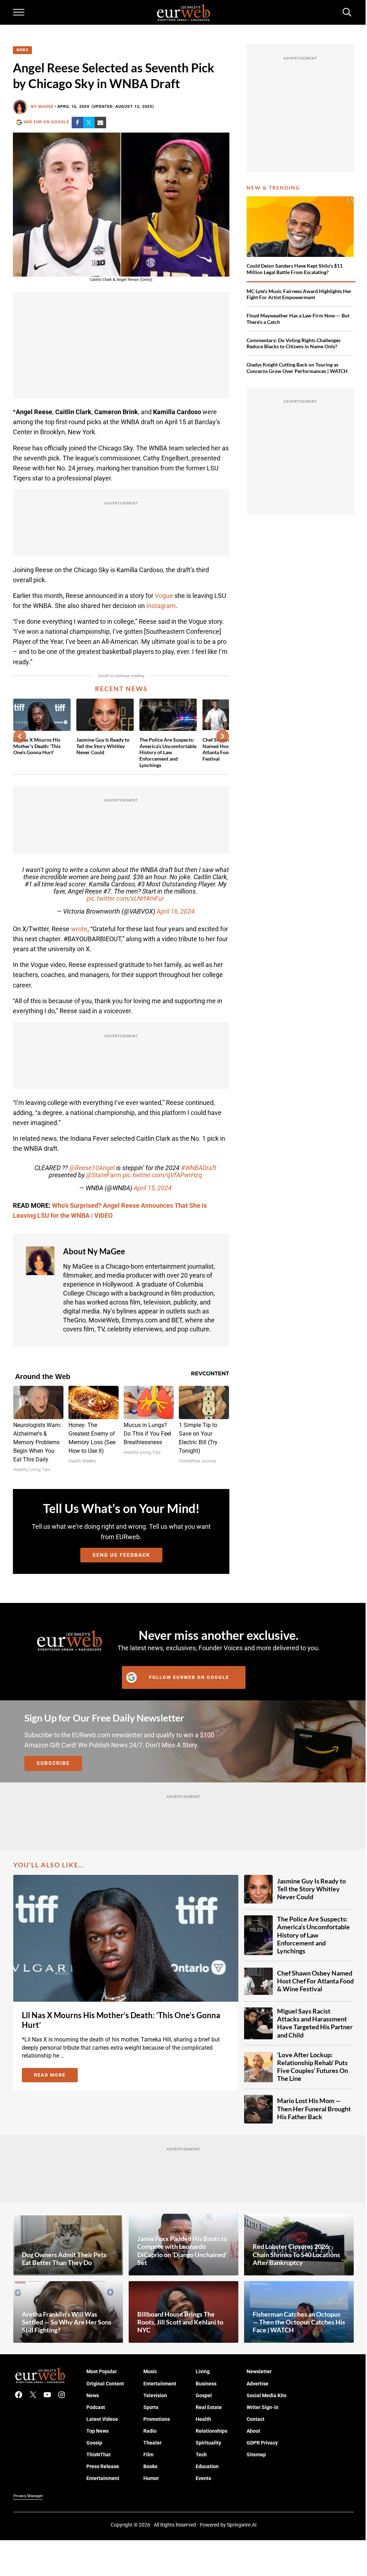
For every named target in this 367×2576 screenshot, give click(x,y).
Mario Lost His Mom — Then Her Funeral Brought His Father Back (314, 2109)
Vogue (164, 596)
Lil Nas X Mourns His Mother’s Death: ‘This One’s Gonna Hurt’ (37, 746)
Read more (56, 2076)
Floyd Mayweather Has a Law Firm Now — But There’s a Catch (298, 319)
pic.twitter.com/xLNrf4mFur (125, 899)
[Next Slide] (223, 736)
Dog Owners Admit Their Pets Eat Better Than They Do (64, 2259)
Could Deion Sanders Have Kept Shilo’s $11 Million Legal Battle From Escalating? (295, 269)
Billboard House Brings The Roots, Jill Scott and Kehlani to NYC (180, 2322)
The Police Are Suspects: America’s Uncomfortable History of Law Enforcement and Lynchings (168, 752)
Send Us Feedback (121, 1555)
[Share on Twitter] (89, 123)
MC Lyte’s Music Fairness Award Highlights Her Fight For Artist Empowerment (299, 294)
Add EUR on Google (46, 122)
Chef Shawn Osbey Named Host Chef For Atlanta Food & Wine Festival (315, 1981)
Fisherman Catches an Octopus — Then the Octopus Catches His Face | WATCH (299, 2322)
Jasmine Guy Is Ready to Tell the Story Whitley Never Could (103, 746)
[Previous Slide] (20, 736)
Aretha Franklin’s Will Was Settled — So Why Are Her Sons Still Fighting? (67, 2322)
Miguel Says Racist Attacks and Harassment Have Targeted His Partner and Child (315, 2023)
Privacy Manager (28, 2496)
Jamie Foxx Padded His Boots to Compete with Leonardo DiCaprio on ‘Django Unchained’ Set (182, 2251)
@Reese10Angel (92, 1168)
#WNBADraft (199, 1168)
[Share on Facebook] (77, 123)
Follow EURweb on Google (189, 1677)
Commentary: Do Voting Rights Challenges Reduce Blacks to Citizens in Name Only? (294, 343)
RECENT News (121, 689)
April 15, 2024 (153, 1188)
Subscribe (53, 1763)
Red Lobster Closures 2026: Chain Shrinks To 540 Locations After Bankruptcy (296, 2254)
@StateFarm (104, 1175)
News (22, 50)
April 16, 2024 (176, 911)
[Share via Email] (100, 123)
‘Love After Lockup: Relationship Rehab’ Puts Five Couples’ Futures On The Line (313, 2067)
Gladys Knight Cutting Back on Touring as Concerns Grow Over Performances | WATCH (297, 368)
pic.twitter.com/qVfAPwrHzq (162, 1175)
